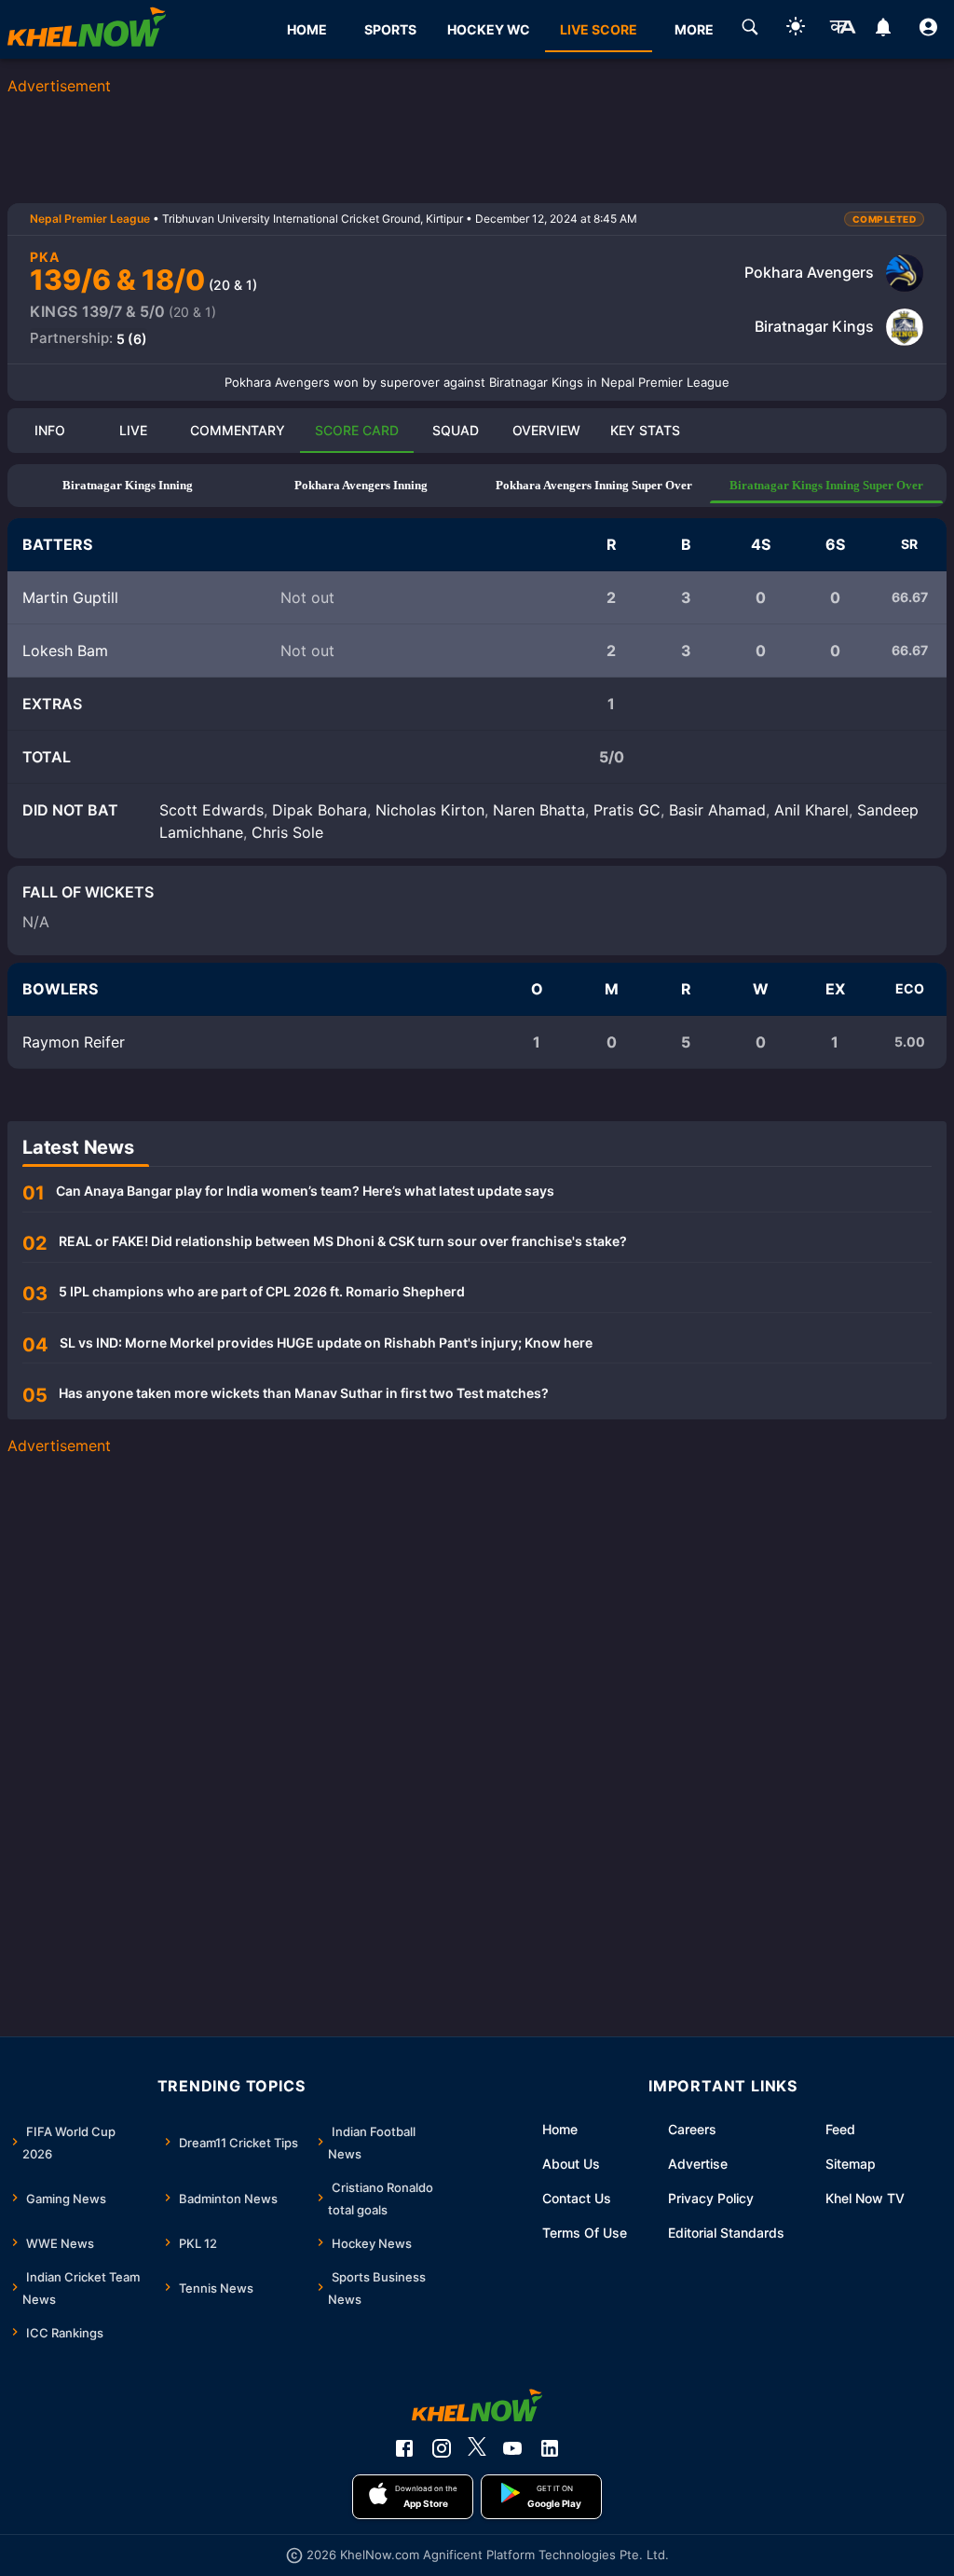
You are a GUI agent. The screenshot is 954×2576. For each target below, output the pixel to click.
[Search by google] (750, 30)
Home (560, 2129)
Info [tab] (50, 430)
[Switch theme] (796, 29)
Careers (692, 2129)
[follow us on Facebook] (404, 2448)
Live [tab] (133, 430)
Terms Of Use (585, 2233)
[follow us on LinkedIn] (550, 2448)
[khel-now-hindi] (842, 30)
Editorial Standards (726, 2233)
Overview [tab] (546, 430)
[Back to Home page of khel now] (87, 29)
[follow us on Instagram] (442, 2448)
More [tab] (694, 29)
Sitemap (851, 2164)
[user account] (928, 30)
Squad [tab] (456, 430)
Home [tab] (307, 29)
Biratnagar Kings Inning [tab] (128, 485)
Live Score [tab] (599, 29)
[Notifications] (883, 30)
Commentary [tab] (238, 430)
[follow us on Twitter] (477, 2448)
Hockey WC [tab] (489, 29)
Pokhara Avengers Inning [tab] (361, 485)
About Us (571, 2164)
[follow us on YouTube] (512, 2448)
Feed (840, 2129)
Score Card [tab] (357, 430)
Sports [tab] (390, 29)
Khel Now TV (865, 2198)
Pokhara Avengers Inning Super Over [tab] (594, 485)
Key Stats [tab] (645, 430)
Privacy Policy (711, 2198)
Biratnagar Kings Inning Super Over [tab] (826, 485)
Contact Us (577, 2198)
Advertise (698, 2164)
